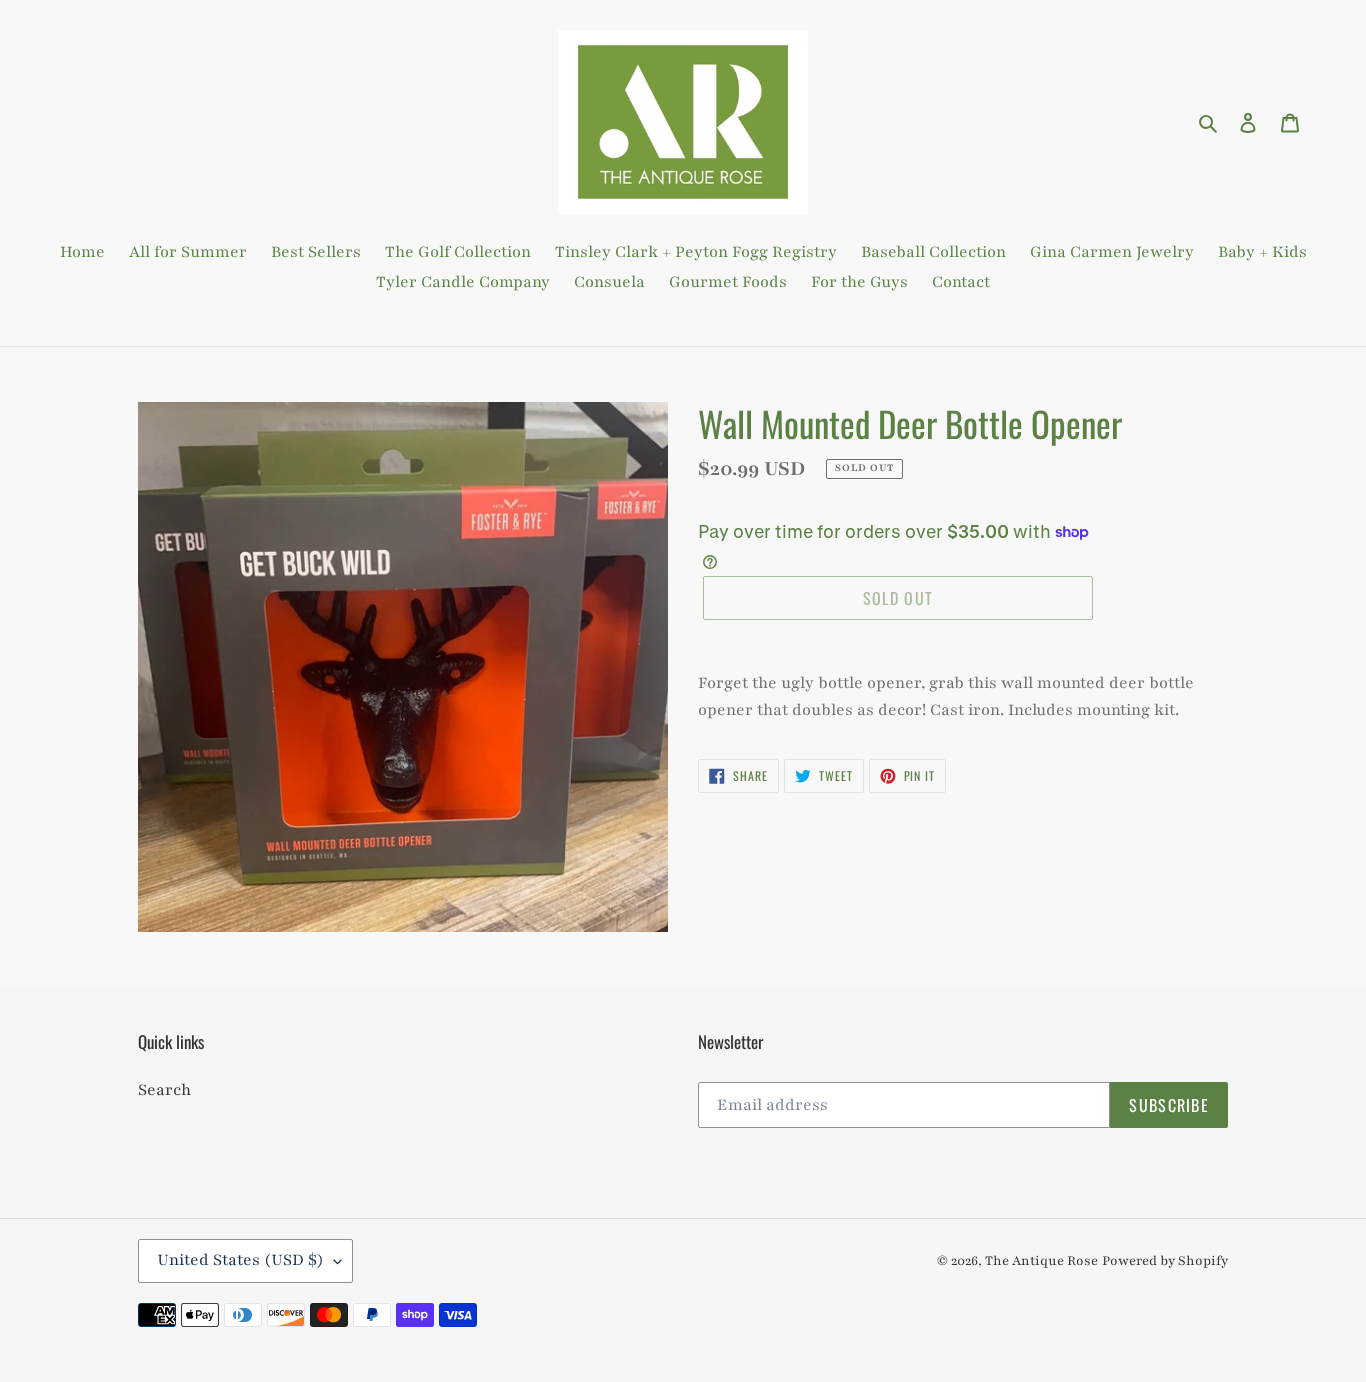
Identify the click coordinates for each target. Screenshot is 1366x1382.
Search (164, 1090)
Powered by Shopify (1165, 1261)
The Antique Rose (1041, 1261)
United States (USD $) (240, 1260)
